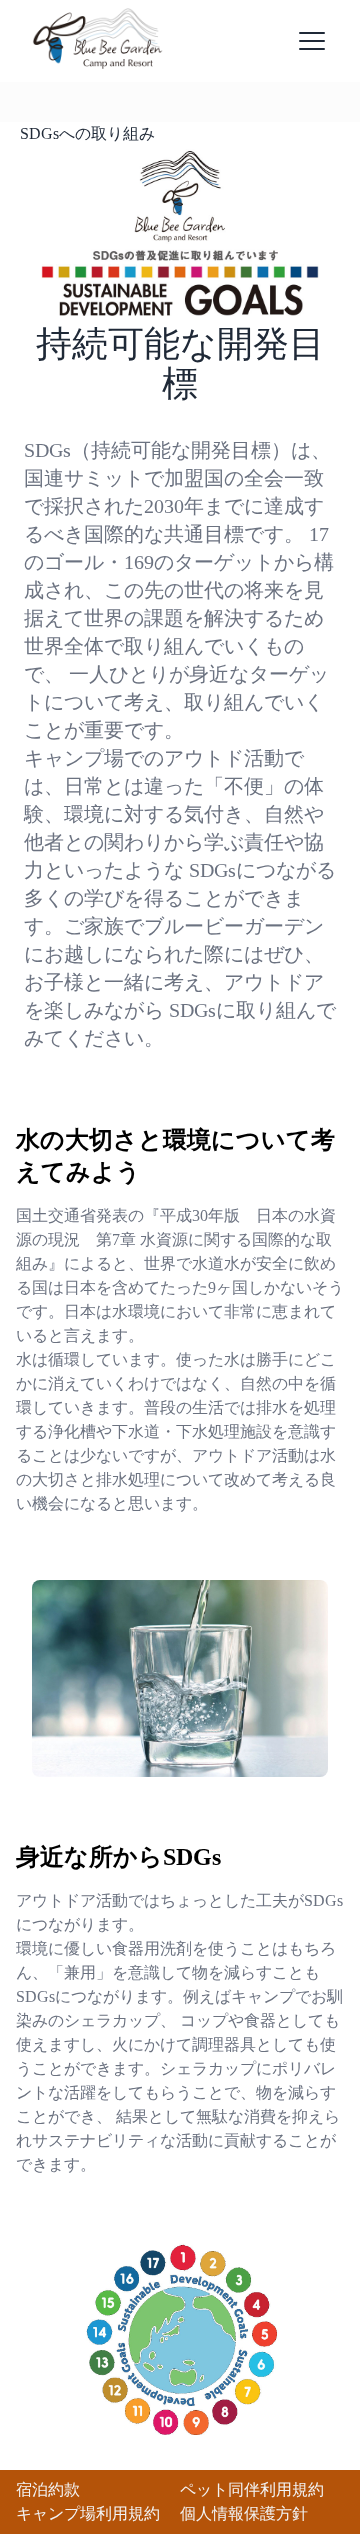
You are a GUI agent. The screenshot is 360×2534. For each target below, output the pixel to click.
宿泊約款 (48, 2489)
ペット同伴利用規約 (252, 2489)
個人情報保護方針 (244, 2513)
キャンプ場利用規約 (88, 2513)
